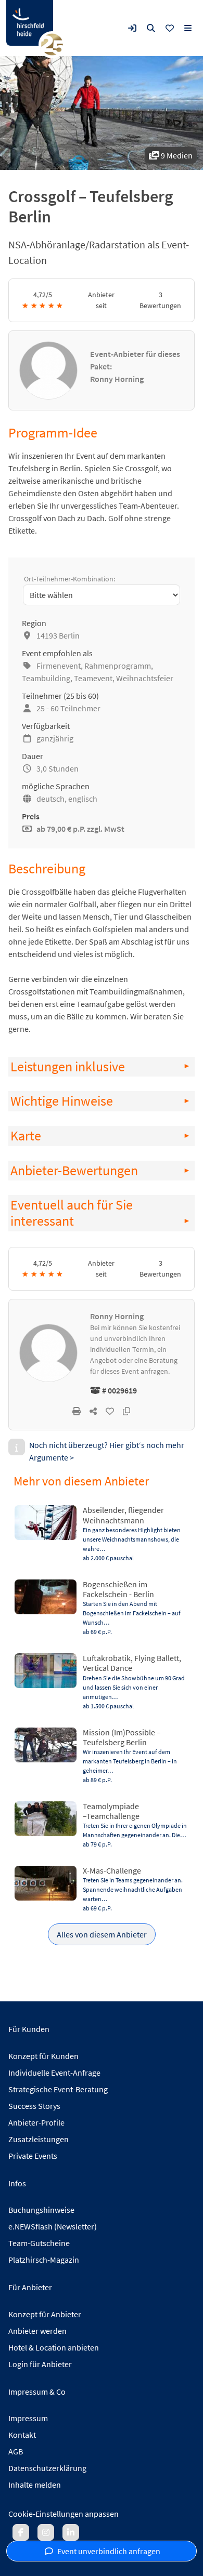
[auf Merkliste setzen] (110, 1411)
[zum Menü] (188, 28)
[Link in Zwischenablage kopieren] (126, 1411)
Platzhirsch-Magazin (44, 2260)
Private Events (33, 2156)
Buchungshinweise (41, 2210)
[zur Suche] (151, 28)
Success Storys (34, 2106)
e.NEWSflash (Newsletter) (53, 2226)
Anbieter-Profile (36, 2122)
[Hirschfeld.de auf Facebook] (21, 2532)
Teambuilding (46, 678)
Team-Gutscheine (39, 2243)
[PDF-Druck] (77, 1411)
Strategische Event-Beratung (58, 2089)
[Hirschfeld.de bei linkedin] (71, 2532)
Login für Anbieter (40, 2364)
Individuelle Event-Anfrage (54, 2073)
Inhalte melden (35, 2485)
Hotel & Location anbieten (54, 2347)
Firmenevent (59, 666)
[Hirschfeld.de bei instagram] (46, 2532)
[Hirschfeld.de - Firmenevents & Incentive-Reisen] (30, 23)
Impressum (28, 2418)
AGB (16, 2451)
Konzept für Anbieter (45, 2314)
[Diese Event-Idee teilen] (93, 1411)
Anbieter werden (37, 2331)
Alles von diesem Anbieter (102, 1934)
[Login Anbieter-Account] (132, 28)
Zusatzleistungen (39, 2139)
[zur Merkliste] (170, 28)
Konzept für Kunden (43, 2056)
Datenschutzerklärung (47, 2468)
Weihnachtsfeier (145, 678)
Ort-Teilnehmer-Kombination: (69, 579)
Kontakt (22, 2435)
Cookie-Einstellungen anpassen (64, 2514)
